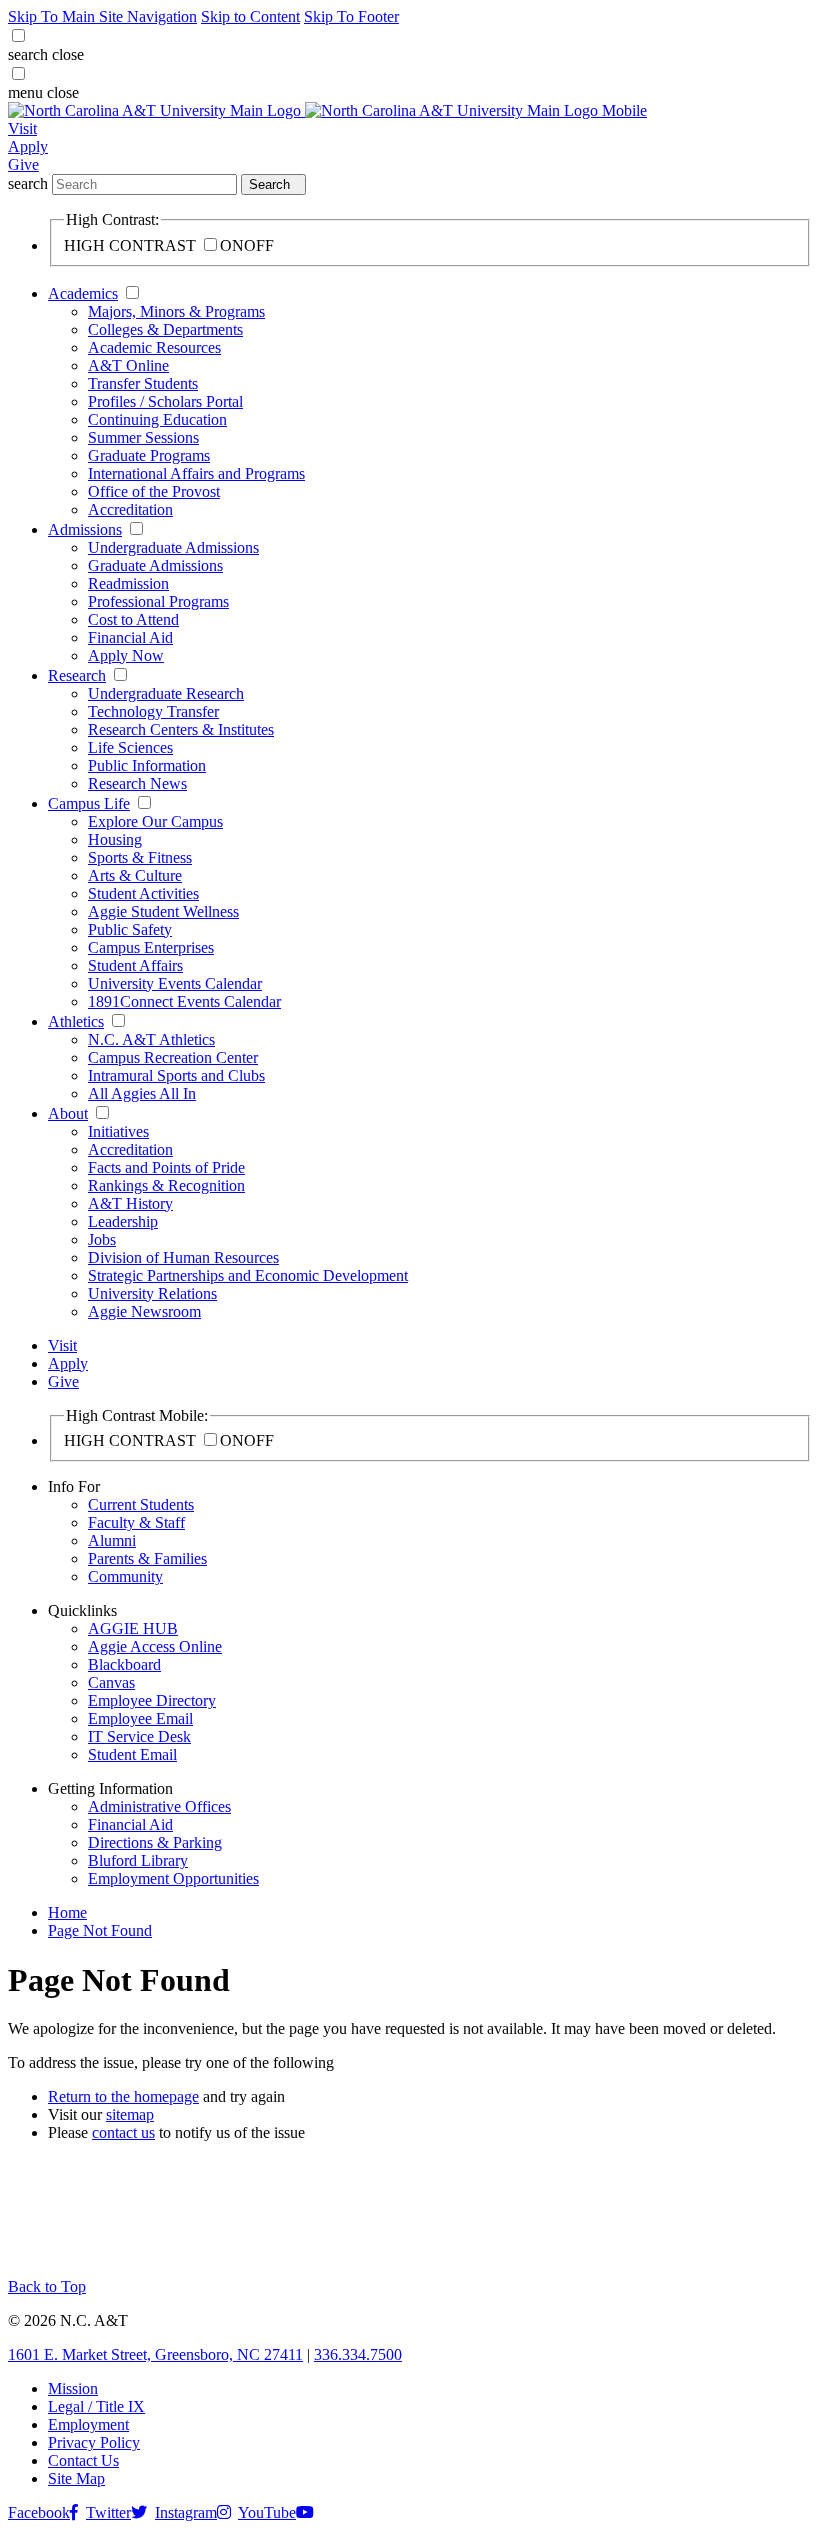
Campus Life (89, 803)
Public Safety (130, 929)
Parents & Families (147, 1558)
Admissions (85, 529)
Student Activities (143, 893)
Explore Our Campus (155, 821)
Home (67, 1912)
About (68, 1113)
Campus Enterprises (151, 947)
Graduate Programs (149, 455)
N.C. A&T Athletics (151, 1039)
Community (125, 1576)
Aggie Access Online (155, 1646)
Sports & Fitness (140, 857)
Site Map (76, 2478)
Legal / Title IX (96, 2406)
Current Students (141, 1504)
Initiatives (118, 1131)
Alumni (112, 1540)
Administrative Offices (159, 1806)
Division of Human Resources (183, 1257)
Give (23, 164)
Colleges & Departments (165, 329)
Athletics (76, 1021)
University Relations (152, 1293)
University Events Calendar (175, 983)
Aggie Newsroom (144, 1311)
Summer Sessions (143, 437)
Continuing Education (157, 419)
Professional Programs (158, 601)
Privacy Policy (94, 2442)
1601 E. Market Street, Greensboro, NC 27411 (155, 2354)
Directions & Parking (155, 1842)
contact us (123, 2132)
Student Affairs (135, 965)
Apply (28, 146)
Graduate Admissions (155, 565)
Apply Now (126, 655)
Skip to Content (250, 16)
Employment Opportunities (173, 1878)
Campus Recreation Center (173, 1057)
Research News (137, 783)
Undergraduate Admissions (173, 547)
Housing (115, 839)
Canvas (111, 1682)
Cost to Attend (133, 619)
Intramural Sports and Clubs (176, 1075)
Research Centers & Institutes (181, 729)
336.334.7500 (358, 2354)
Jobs (102, 1239)
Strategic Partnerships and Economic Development (248, 1275)
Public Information (147, 765)
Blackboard (124, 1664)
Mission (73, 2388)
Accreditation (130, 509)
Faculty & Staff (136, 1522)
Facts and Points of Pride (166, 1167)
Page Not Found (100, 1930)
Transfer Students (143, 383)
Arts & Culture (135, 875)
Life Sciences (130, 747)
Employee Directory (152, 1700)
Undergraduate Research (166, 693)
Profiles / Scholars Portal (165, 401)
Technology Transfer (153, 711)
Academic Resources (154, 347)
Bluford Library (138, 1860)
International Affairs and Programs (196, 473)
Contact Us (83, 2460)
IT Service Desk (139, 1736)
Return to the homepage (123, 2096)
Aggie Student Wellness (163, 911)
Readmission (128, 583)
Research (77, 675)
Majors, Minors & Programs (176, 311)
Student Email (132, 1754)
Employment (88, 2424)
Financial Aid (130, 637)
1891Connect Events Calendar (184, 1001)
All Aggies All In (142, 1093)
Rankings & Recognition (166, 1185)
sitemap (130, 2114)
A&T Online (128, 365)
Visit (22, 128)
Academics (83, 293)
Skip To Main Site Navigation (102, 16)
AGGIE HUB (133, 1628)
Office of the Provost (154, 491)
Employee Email (140, 1718)
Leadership (123, 1221)
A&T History (130, 1203)
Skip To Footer (351, 16)
